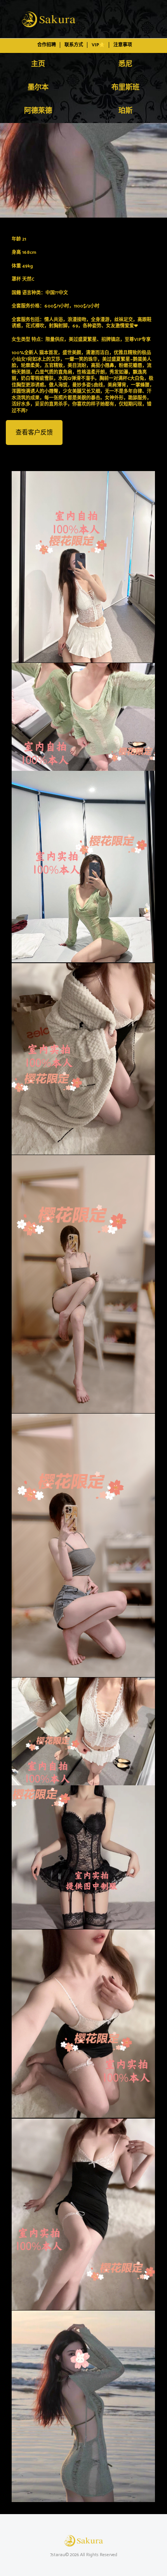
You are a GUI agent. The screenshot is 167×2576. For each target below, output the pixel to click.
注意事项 (123, 45)
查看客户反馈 (34, 433)
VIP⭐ (98, 45)
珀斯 (125, 111)
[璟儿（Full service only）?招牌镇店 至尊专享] (83, 170)
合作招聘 (47, 45)
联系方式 (74, 45)
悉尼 (125, 64)
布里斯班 (125, 88)
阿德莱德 (38, 111)
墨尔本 (38, 88)
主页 (38, 64)
